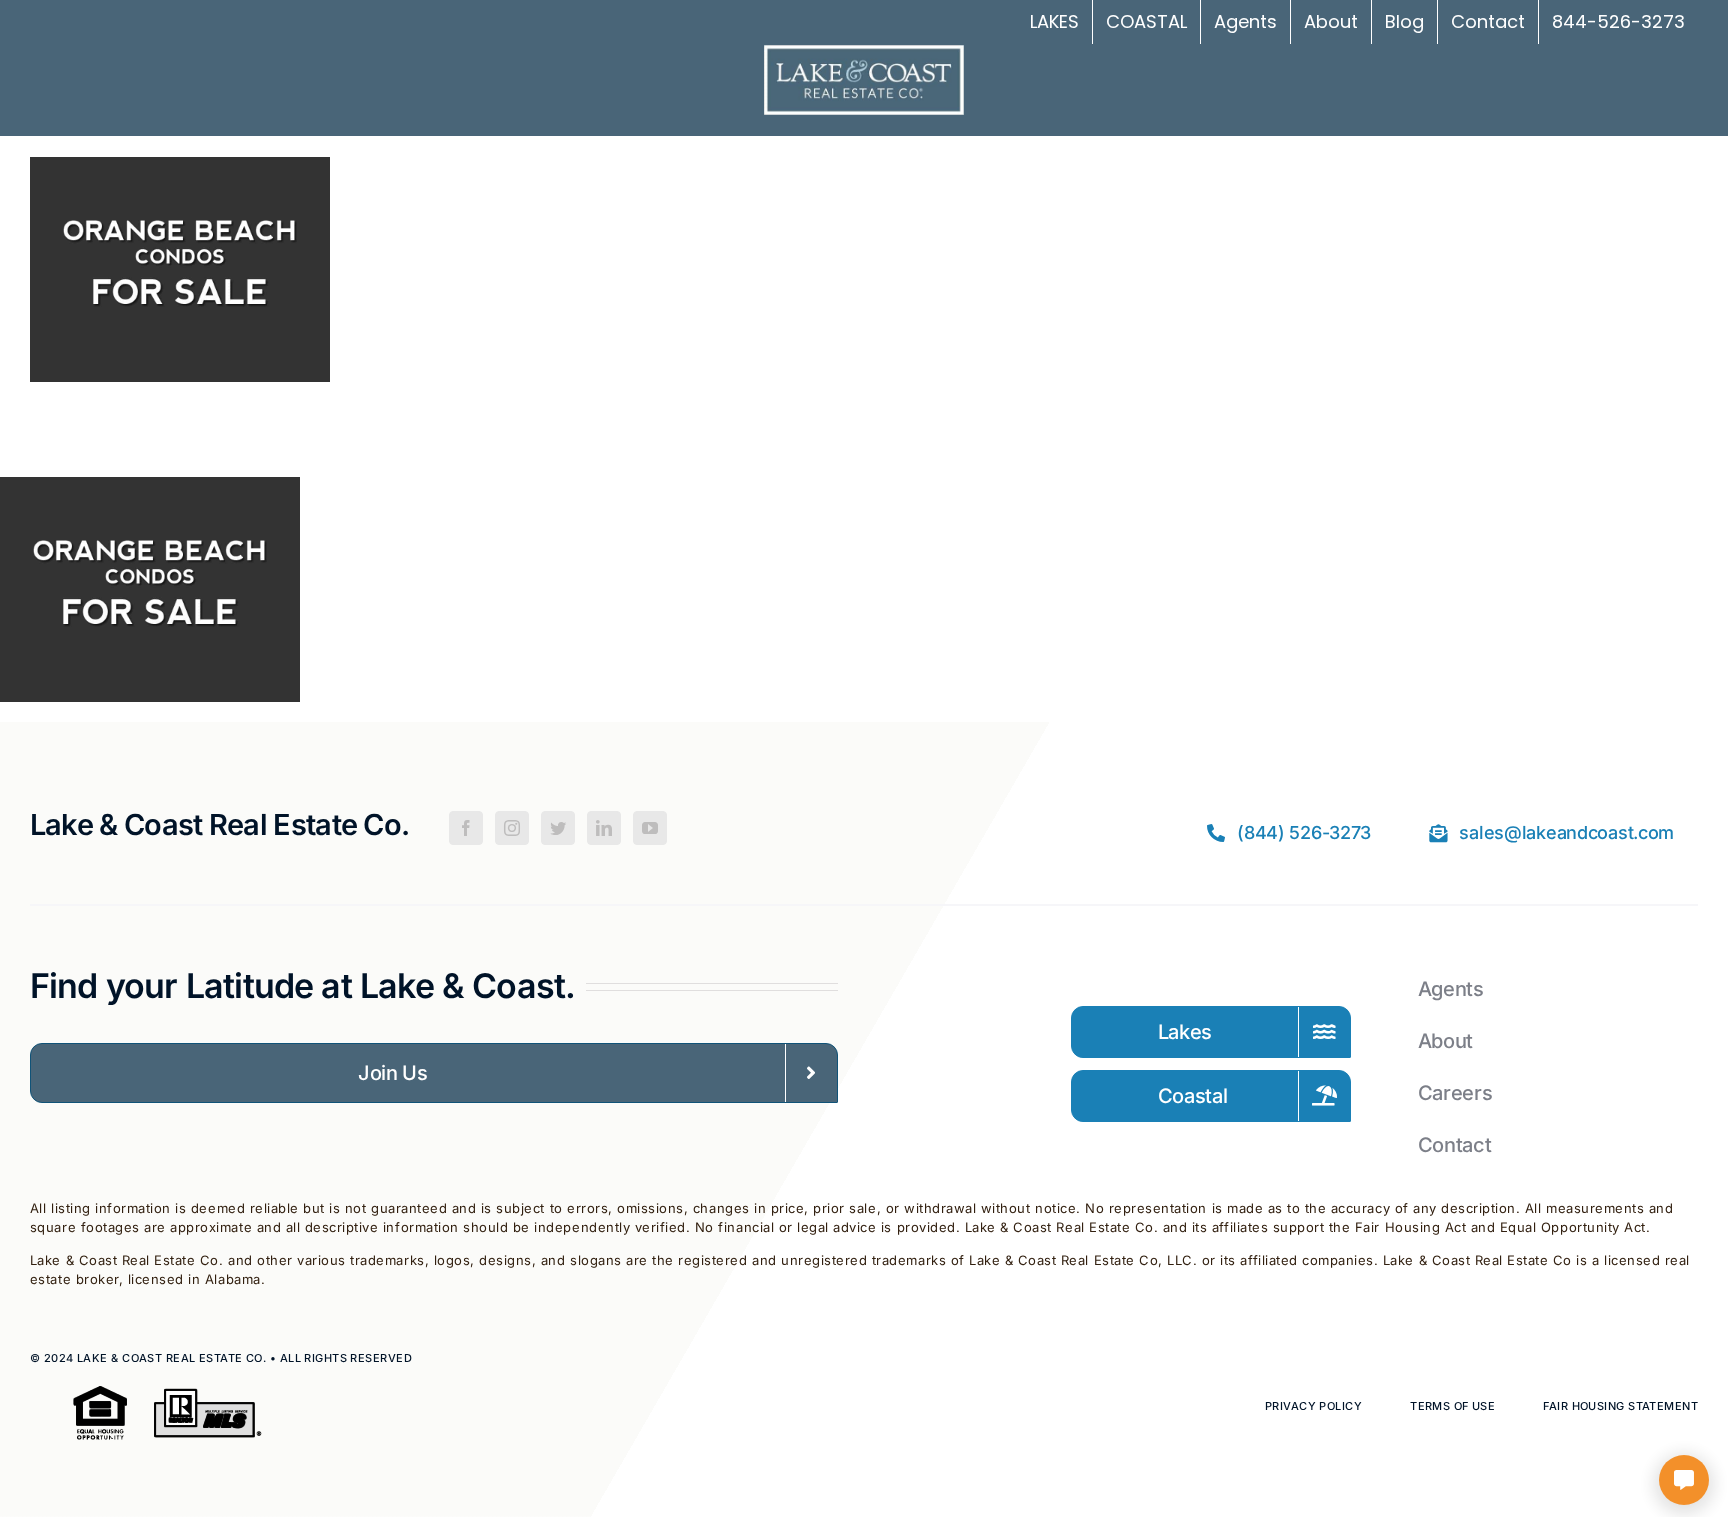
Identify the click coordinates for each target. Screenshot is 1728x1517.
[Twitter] (558, 828)
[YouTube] (650, 828)
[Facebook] (466, 828)
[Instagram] (512, 828)
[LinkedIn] (604, 828)
